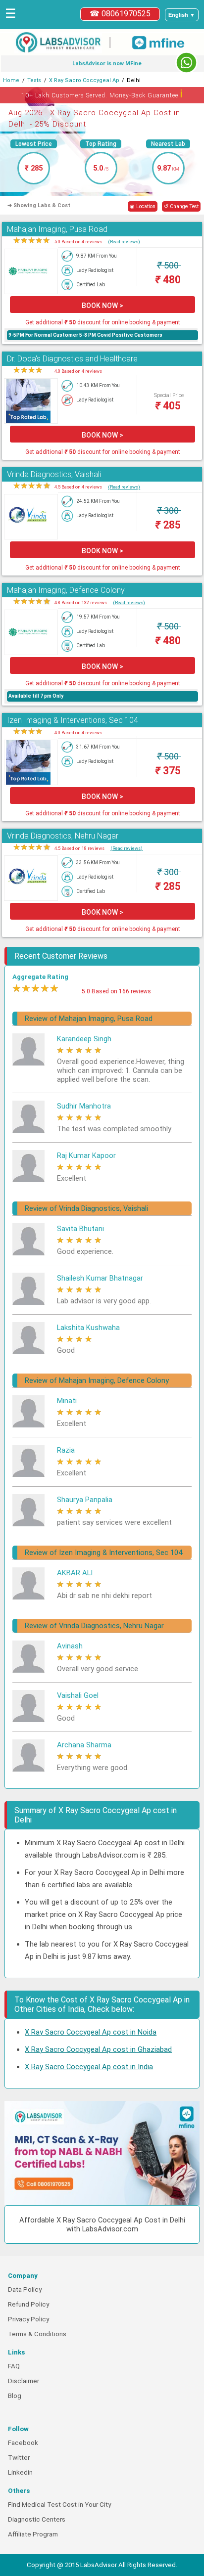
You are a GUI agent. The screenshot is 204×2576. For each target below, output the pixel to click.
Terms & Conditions (37, 2334)
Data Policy (25, 2289)
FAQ (14, 2366)
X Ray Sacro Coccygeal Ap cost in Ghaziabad (98, 2049)
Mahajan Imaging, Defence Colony (66, 590)
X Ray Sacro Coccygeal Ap (84, 80)
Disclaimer (24, 2381)
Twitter (19, 2458)
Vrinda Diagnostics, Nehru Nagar (63, 836)
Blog (15, 2396)
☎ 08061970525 (120, 14)
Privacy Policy (28, 2319)
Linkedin (20, 2472)
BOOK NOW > (102, 306)
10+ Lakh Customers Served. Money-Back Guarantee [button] (102, 94)
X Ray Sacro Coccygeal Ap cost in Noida (91, 2032)
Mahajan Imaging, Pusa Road (57, 229)
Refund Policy (28, 2304)
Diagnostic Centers (37, 2519)
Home (11, 80)
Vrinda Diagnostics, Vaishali (54, 474)
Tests (34, 80)
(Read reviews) (124, 242)
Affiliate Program (33, 2534)
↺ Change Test (181, 206)
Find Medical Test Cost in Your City (59, 2505)
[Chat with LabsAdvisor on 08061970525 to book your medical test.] (186, 63)
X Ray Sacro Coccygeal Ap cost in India (89, 2067)
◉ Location (143, 206)
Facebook (23, 2443)
